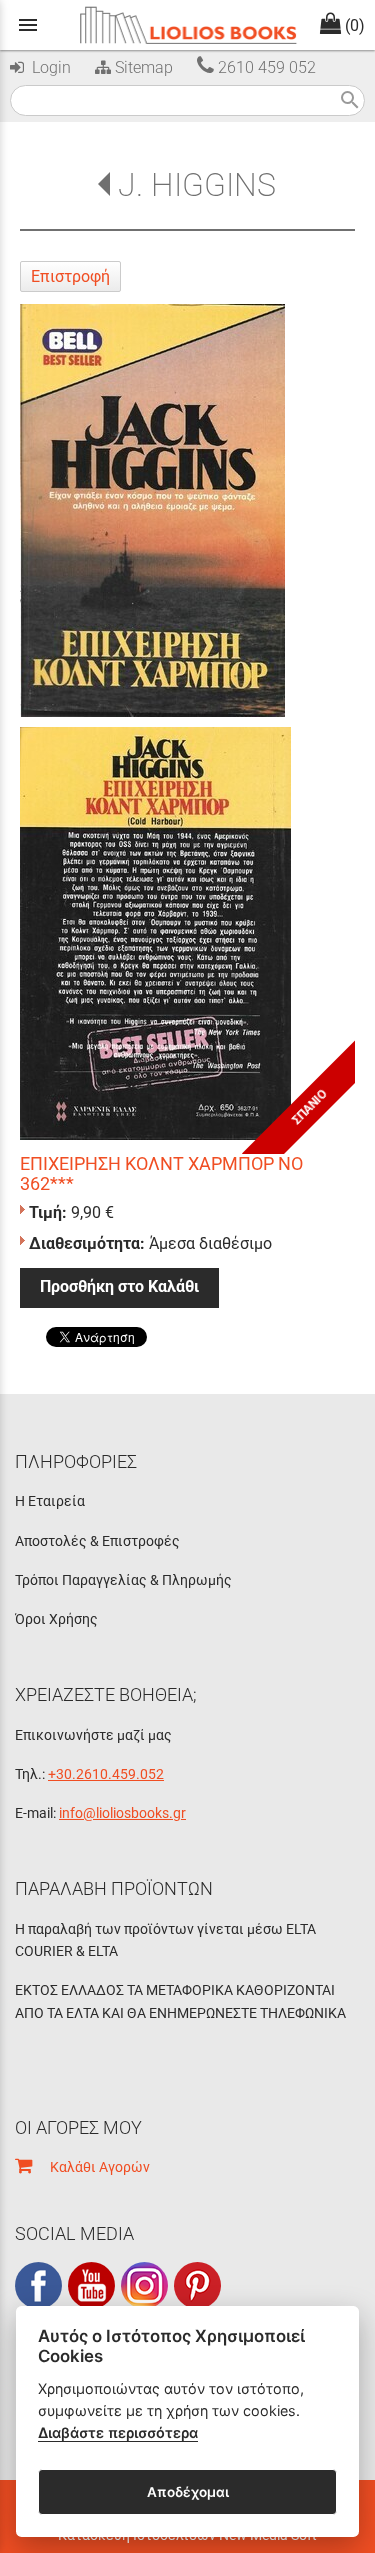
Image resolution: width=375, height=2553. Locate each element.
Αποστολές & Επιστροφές (97, 1541)
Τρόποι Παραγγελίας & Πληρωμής (123, 1580)
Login (47, 67)
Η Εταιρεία (50, 1501)
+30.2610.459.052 (106, 1774)
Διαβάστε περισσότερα (118, 2432)
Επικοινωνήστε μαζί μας (93, 1735)
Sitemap (142, 67)
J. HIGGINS (197, 185)
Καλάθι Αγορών (91, 2167)
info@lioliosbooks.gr (122, 1813)
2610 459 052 (265, 67)
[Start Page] (188, 25)
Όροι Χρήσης (56, 1619)
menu (28, 25)
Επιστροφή (70, 276)
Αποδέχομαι (188, 2492)
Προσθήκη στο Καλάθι (119, 1286)
